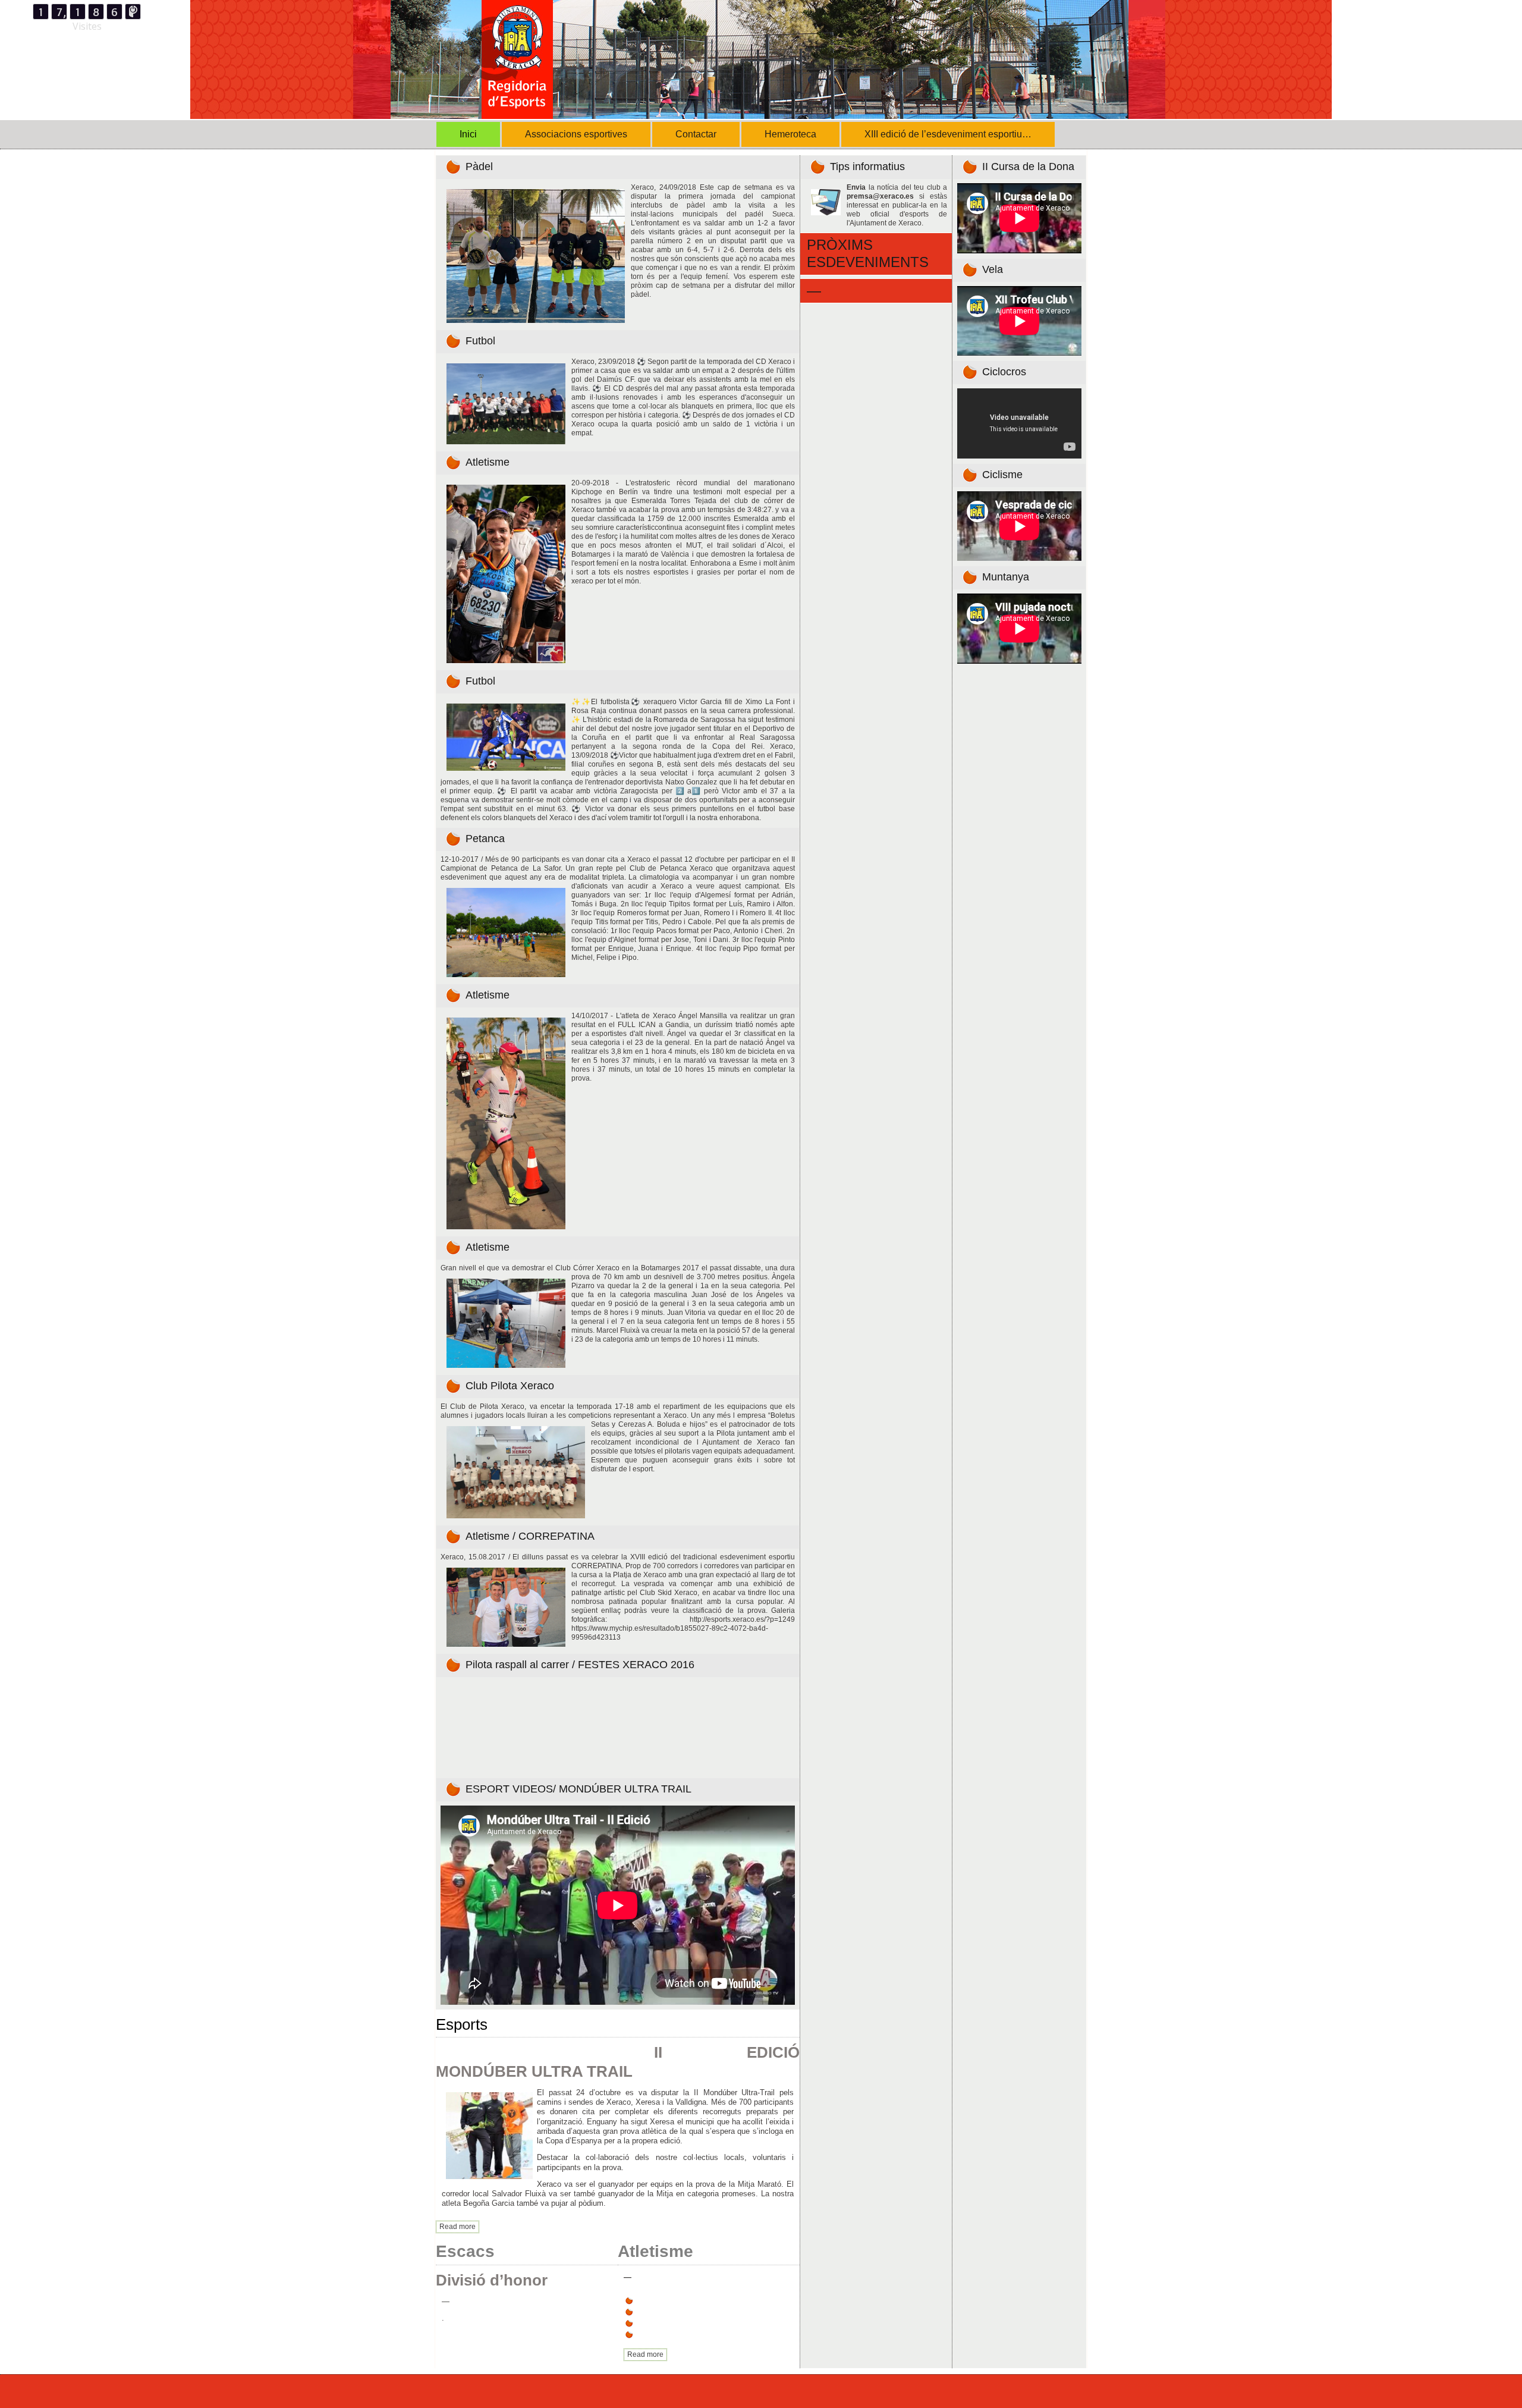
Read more (457, 2227)
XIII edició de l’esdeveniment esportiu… (948, 134)
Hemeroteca (790, 134)
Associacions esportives (576, 134)
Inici (468, 134)
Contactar (696, 134)
